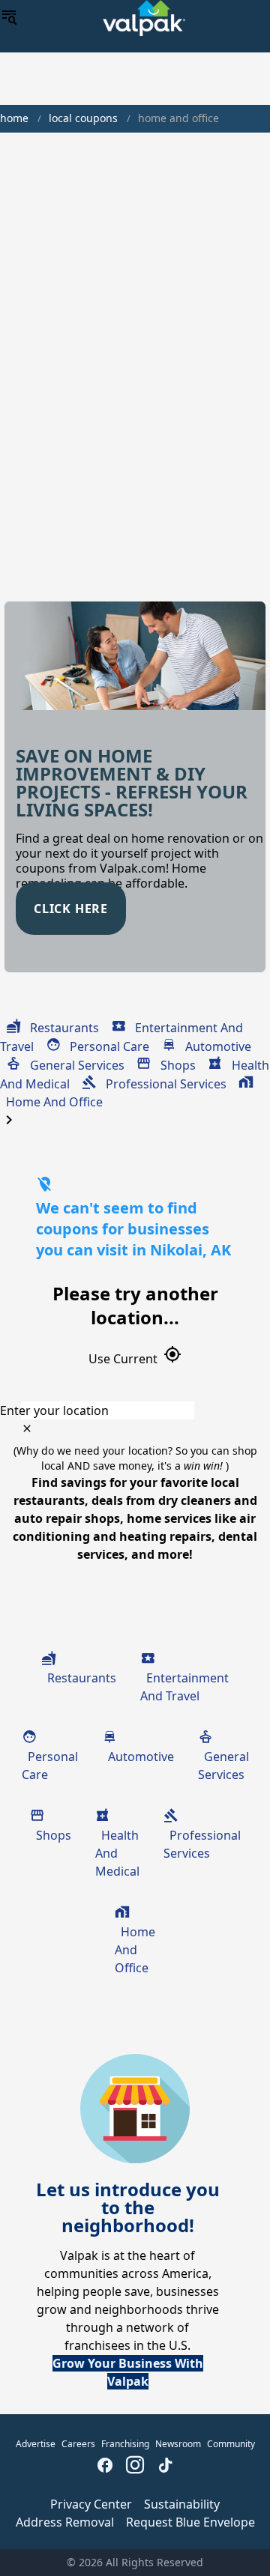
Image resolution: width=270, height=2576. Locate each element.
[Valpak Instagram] (135, 2467)
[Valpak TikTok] (165, 2467)
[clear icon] (27, 1428)
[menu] (9, 18)
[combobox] (135, 1410)
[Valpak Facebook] (105, 2467)
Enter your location (54, 1410)
